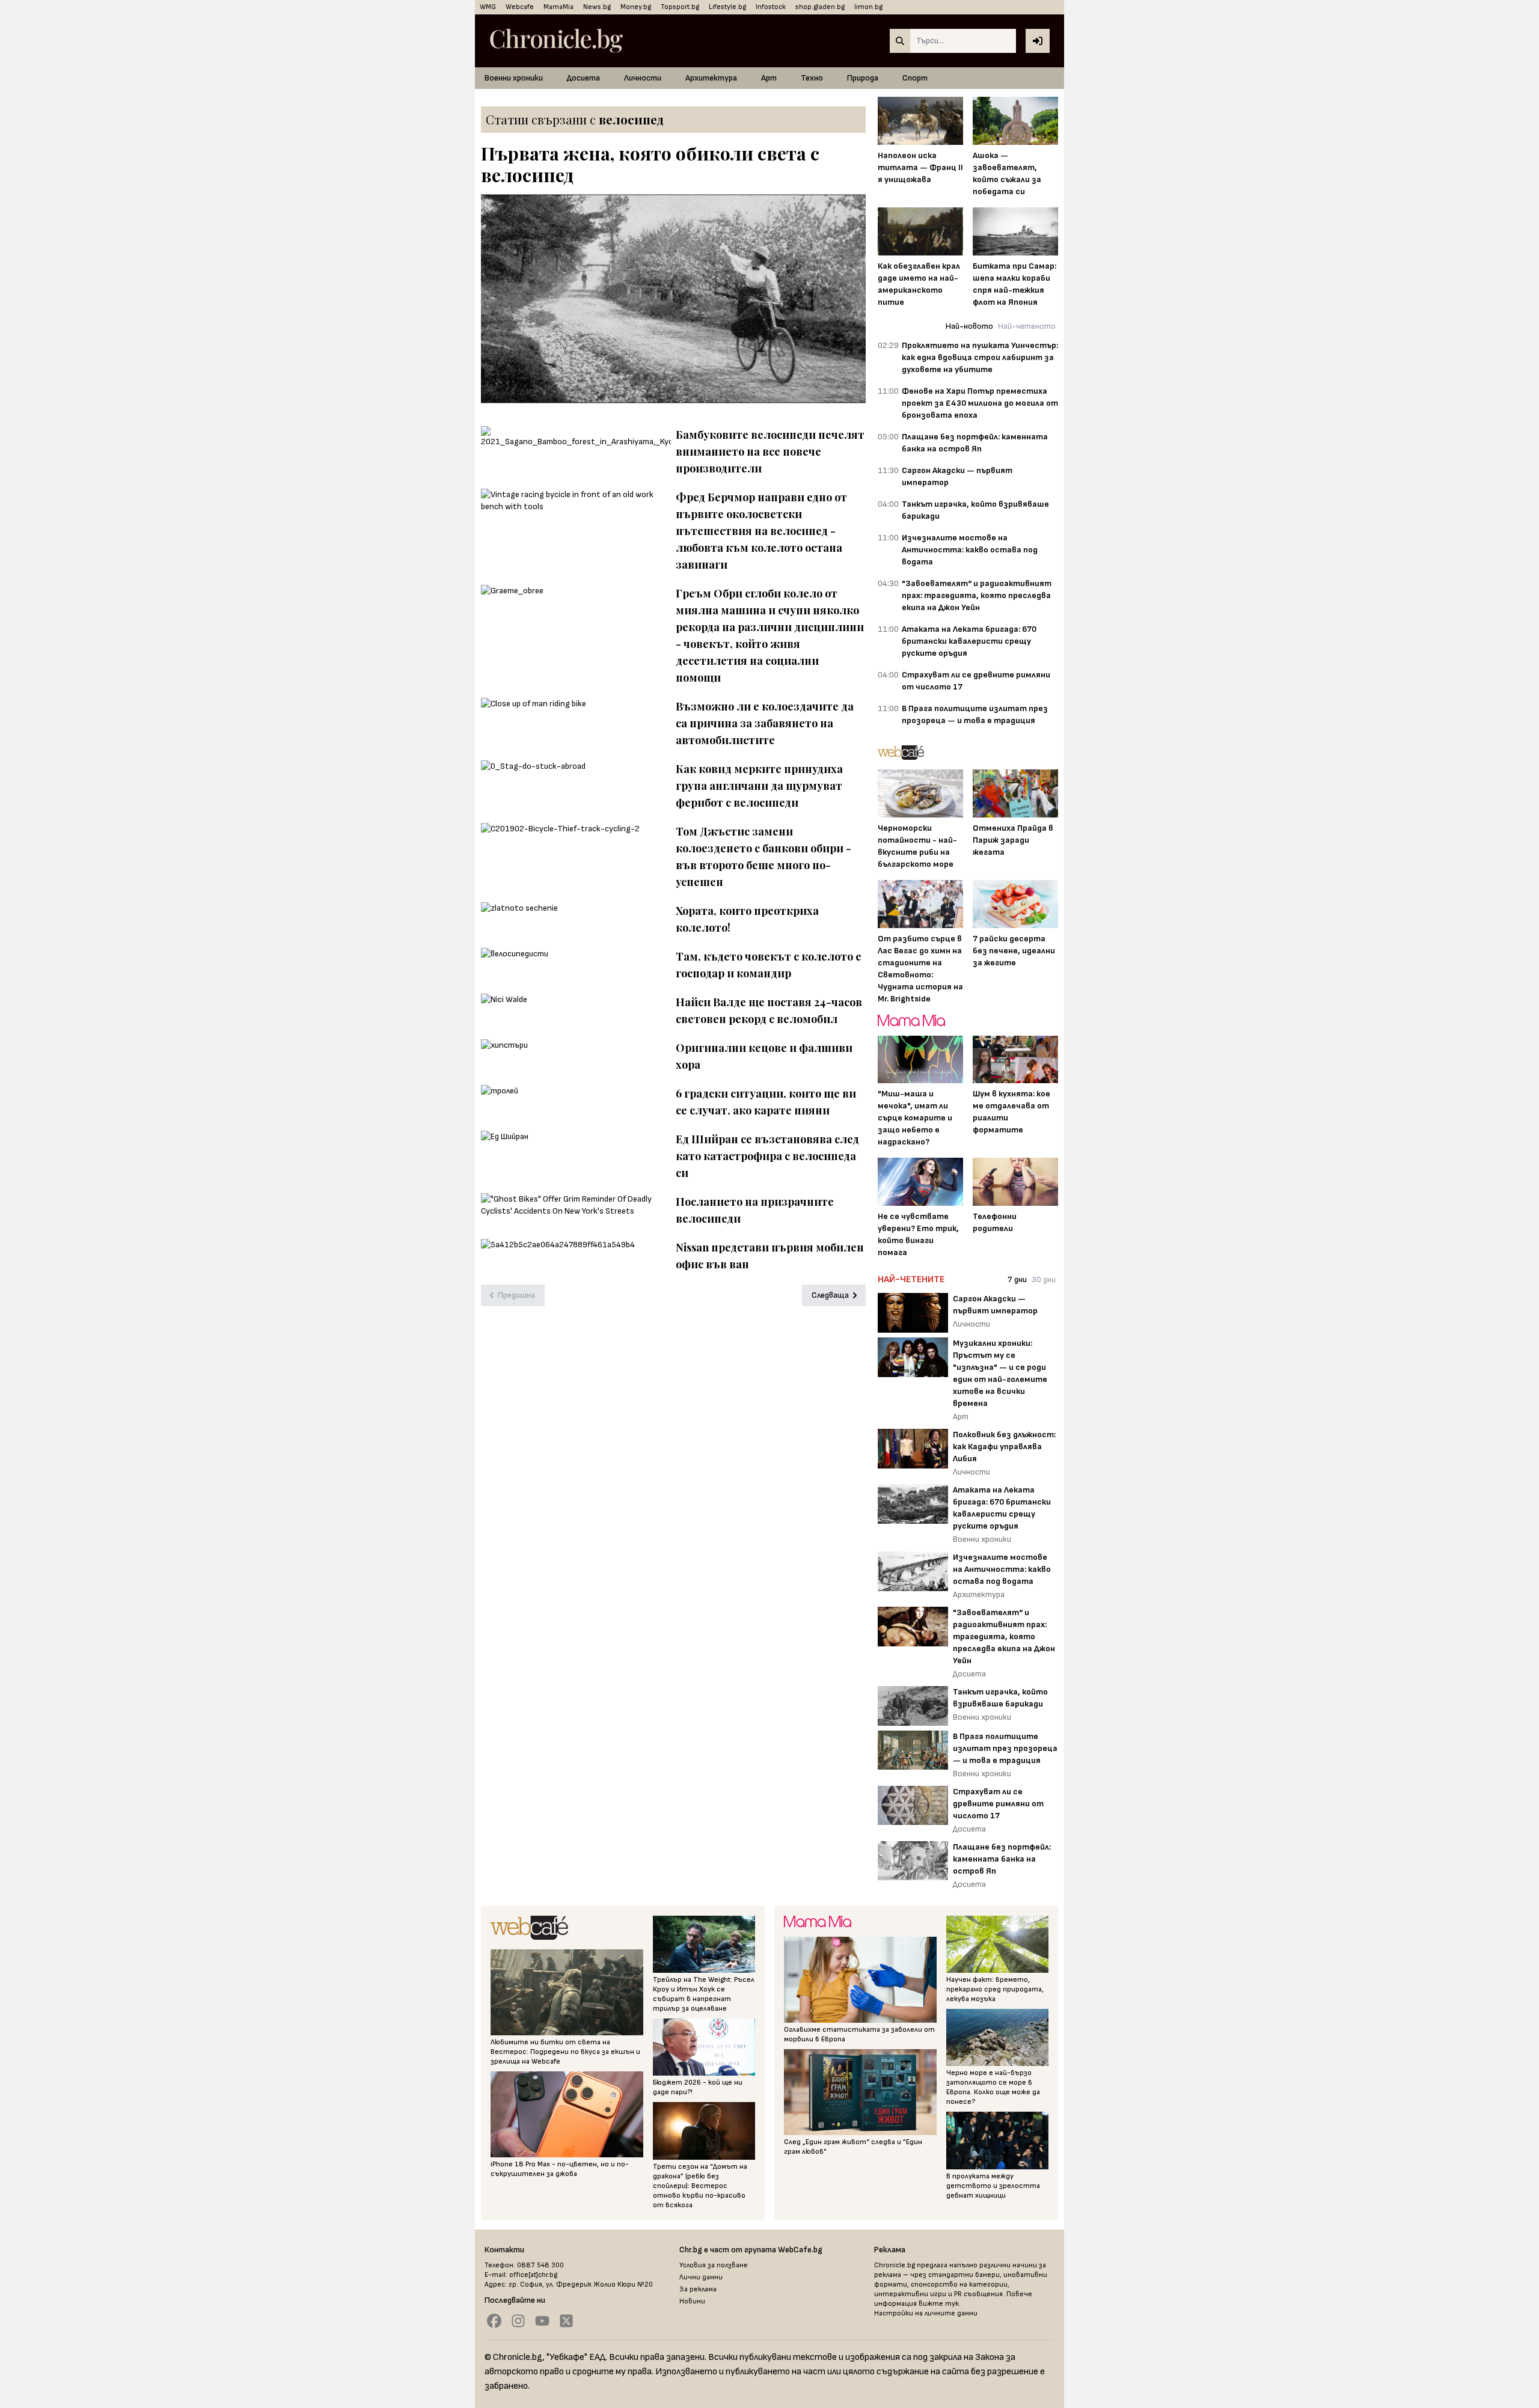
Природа (863, 78)
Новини (692, 2301)
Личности (643, 78)
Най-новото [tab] (969, 326)
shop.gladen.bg (820, 7)
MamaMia (558, 7)
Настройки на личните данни (926, 2313)
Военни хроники (514, 78)
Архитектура (711, 78)
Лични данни (701, 2277)
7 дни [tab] (1017, 1279)
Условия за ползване (714, 2265)
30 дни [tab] (1044, 1279)
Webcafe (520, 7)
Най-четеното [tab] (1027, 326)
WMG (488, 7)
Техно (812, 78)
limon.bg (868, 7)
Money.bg (636, 7)
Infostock (771, 7)
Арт (769, 78)
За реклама (698, 2289)
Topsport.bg (680, 7)
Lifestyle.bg (727, 7)
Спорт (915, 78)
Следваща (830, 1295)
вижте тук (939, 2304)
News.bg (597, 7)
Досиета (583, 78)
